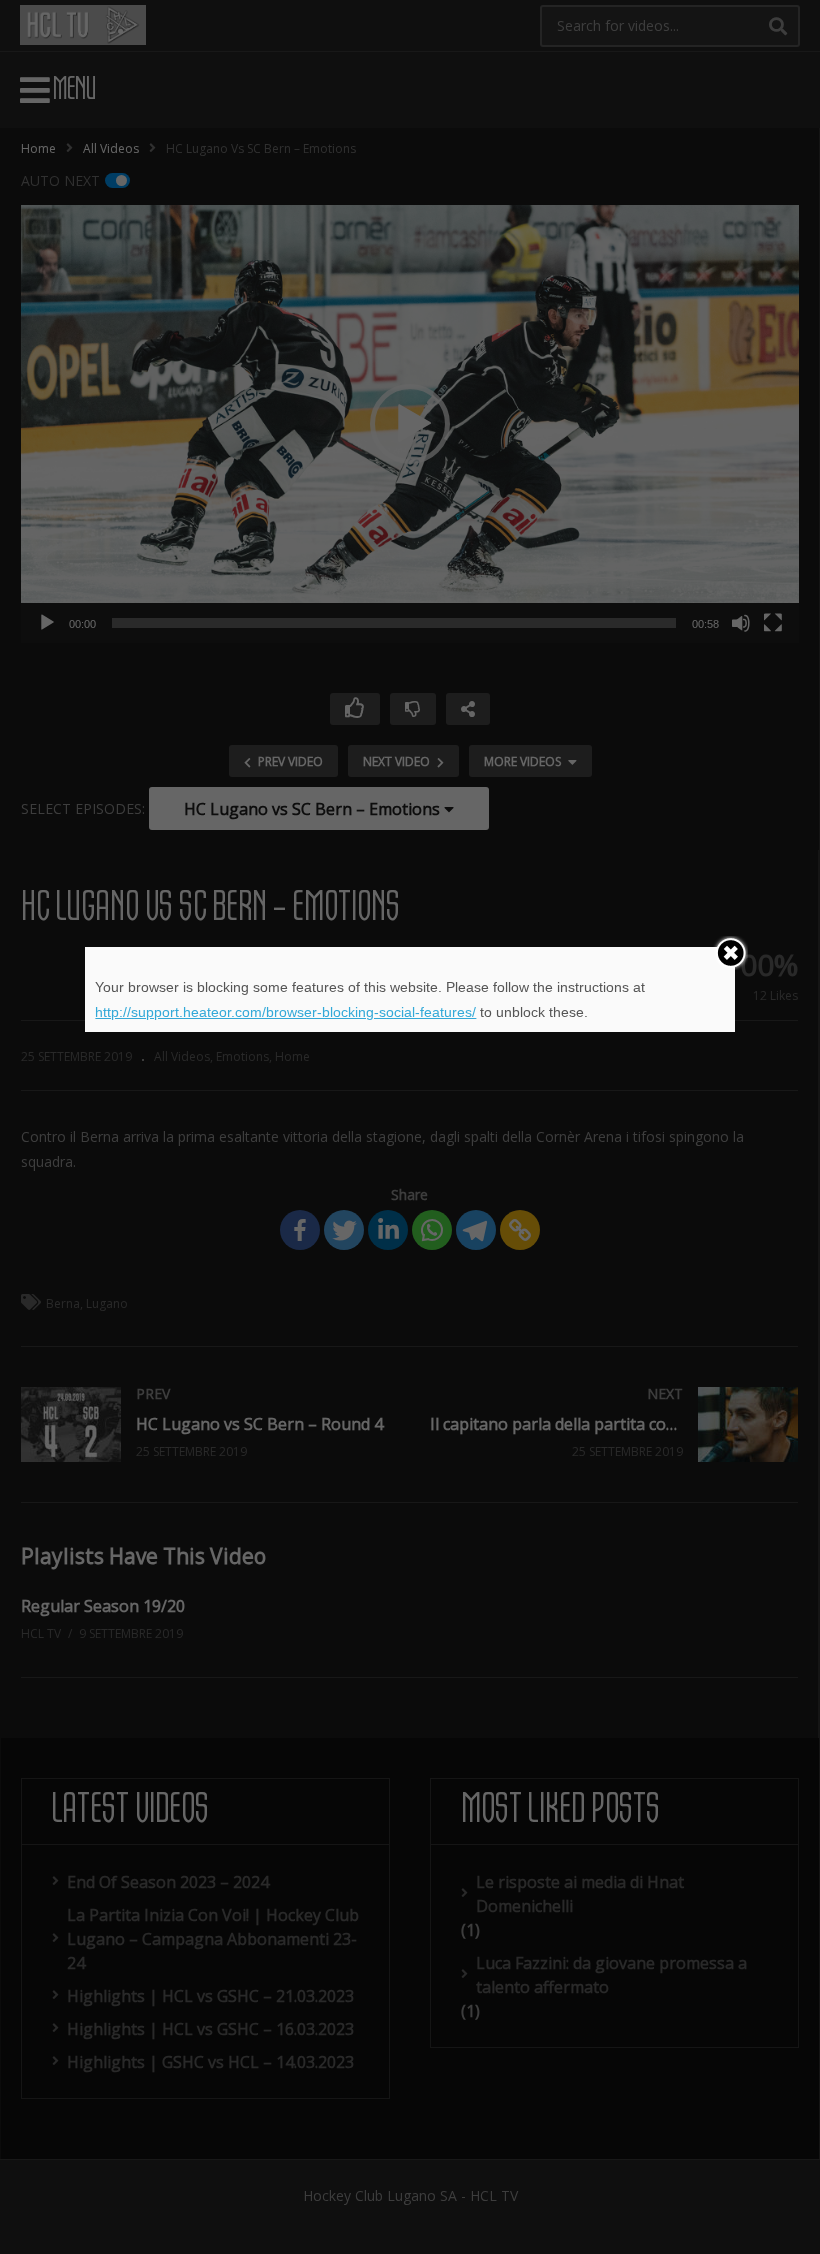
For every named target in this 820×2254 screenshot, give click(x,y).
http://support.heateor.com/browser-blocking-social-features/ (285, 1012)
